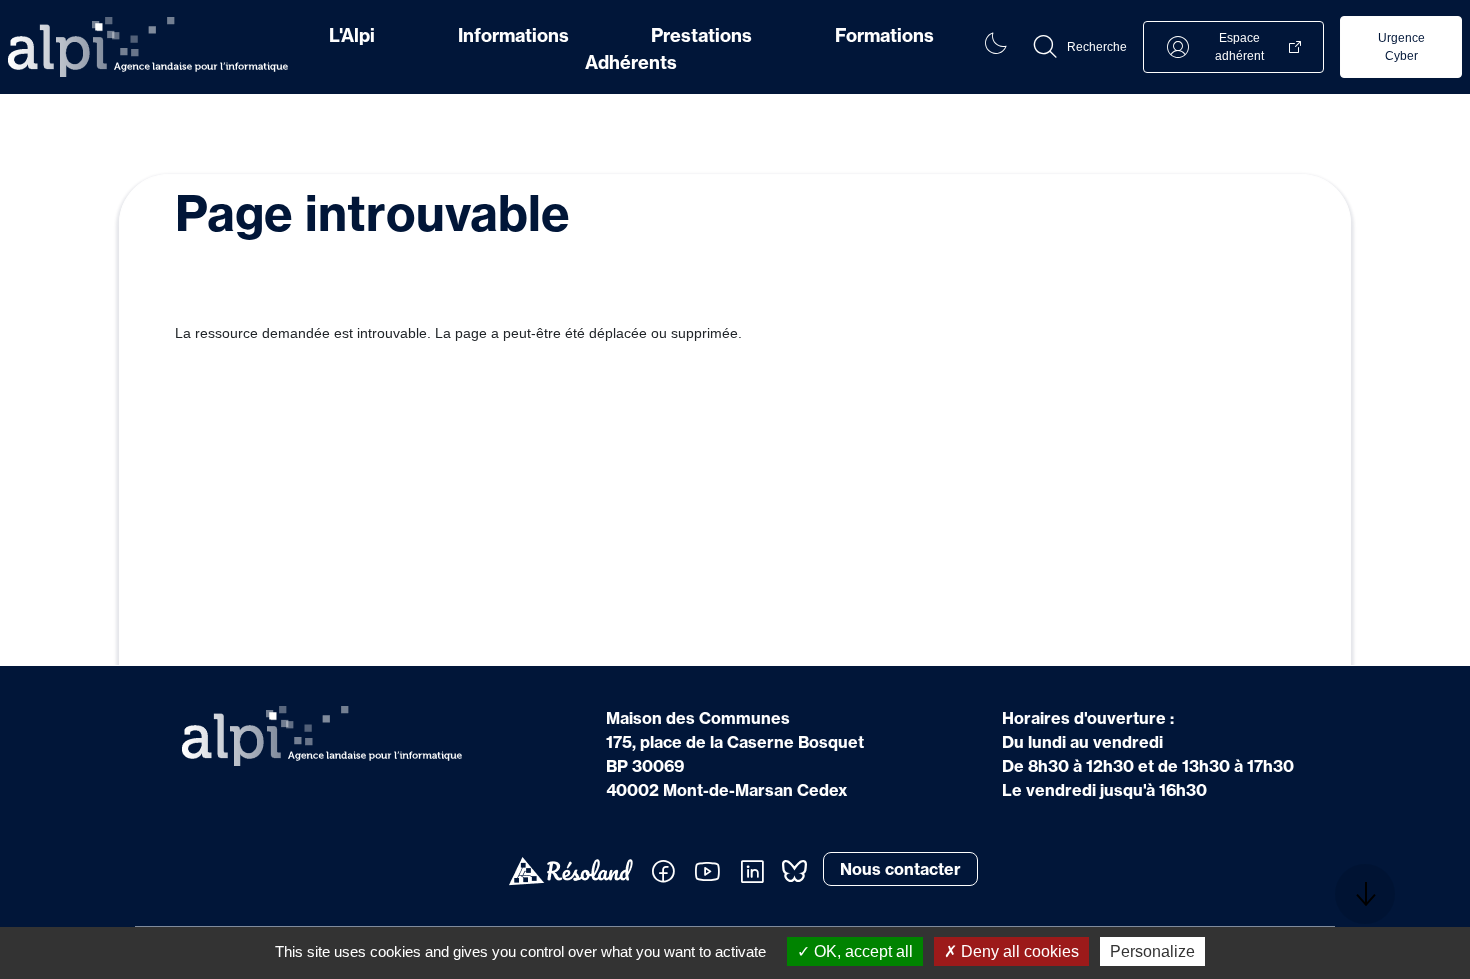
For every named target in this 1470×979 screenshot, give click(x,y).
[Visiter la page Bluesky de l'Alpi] (794, 871)
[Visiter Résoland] (570, 871)
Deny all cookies (1018, 951)
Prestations (701, 35)
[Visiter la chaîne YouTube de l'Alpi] (707, 872)
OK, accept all (861, 951)
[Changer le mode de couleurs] (995, 47)
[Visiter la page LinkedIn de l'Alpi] (752, 872)
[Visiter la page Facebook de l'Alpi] (663, 872)
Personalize (1152, 951)
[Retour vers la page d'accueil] (148, 47)
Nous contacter (900, 869)
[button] (1079, 47)
